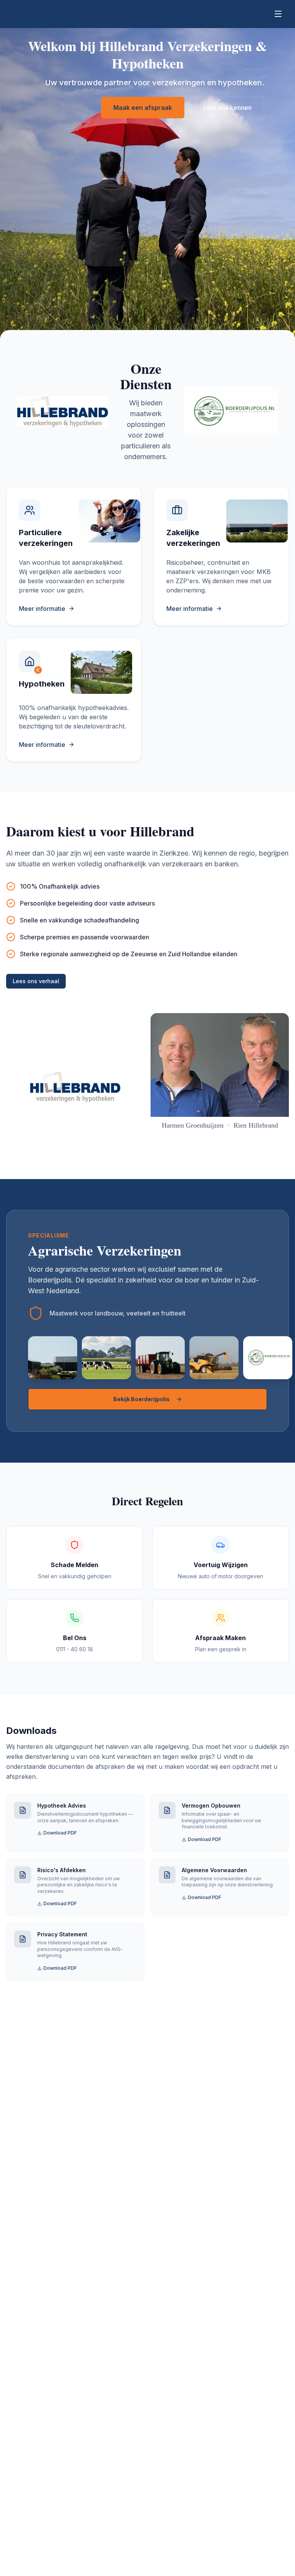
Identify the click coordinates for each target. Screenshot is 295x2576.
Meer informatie (42, 609)
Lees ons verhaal (36, 981)
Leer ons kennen (227, 108)
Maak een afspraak (143, 108)
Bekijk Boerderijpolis (142, 1399)
